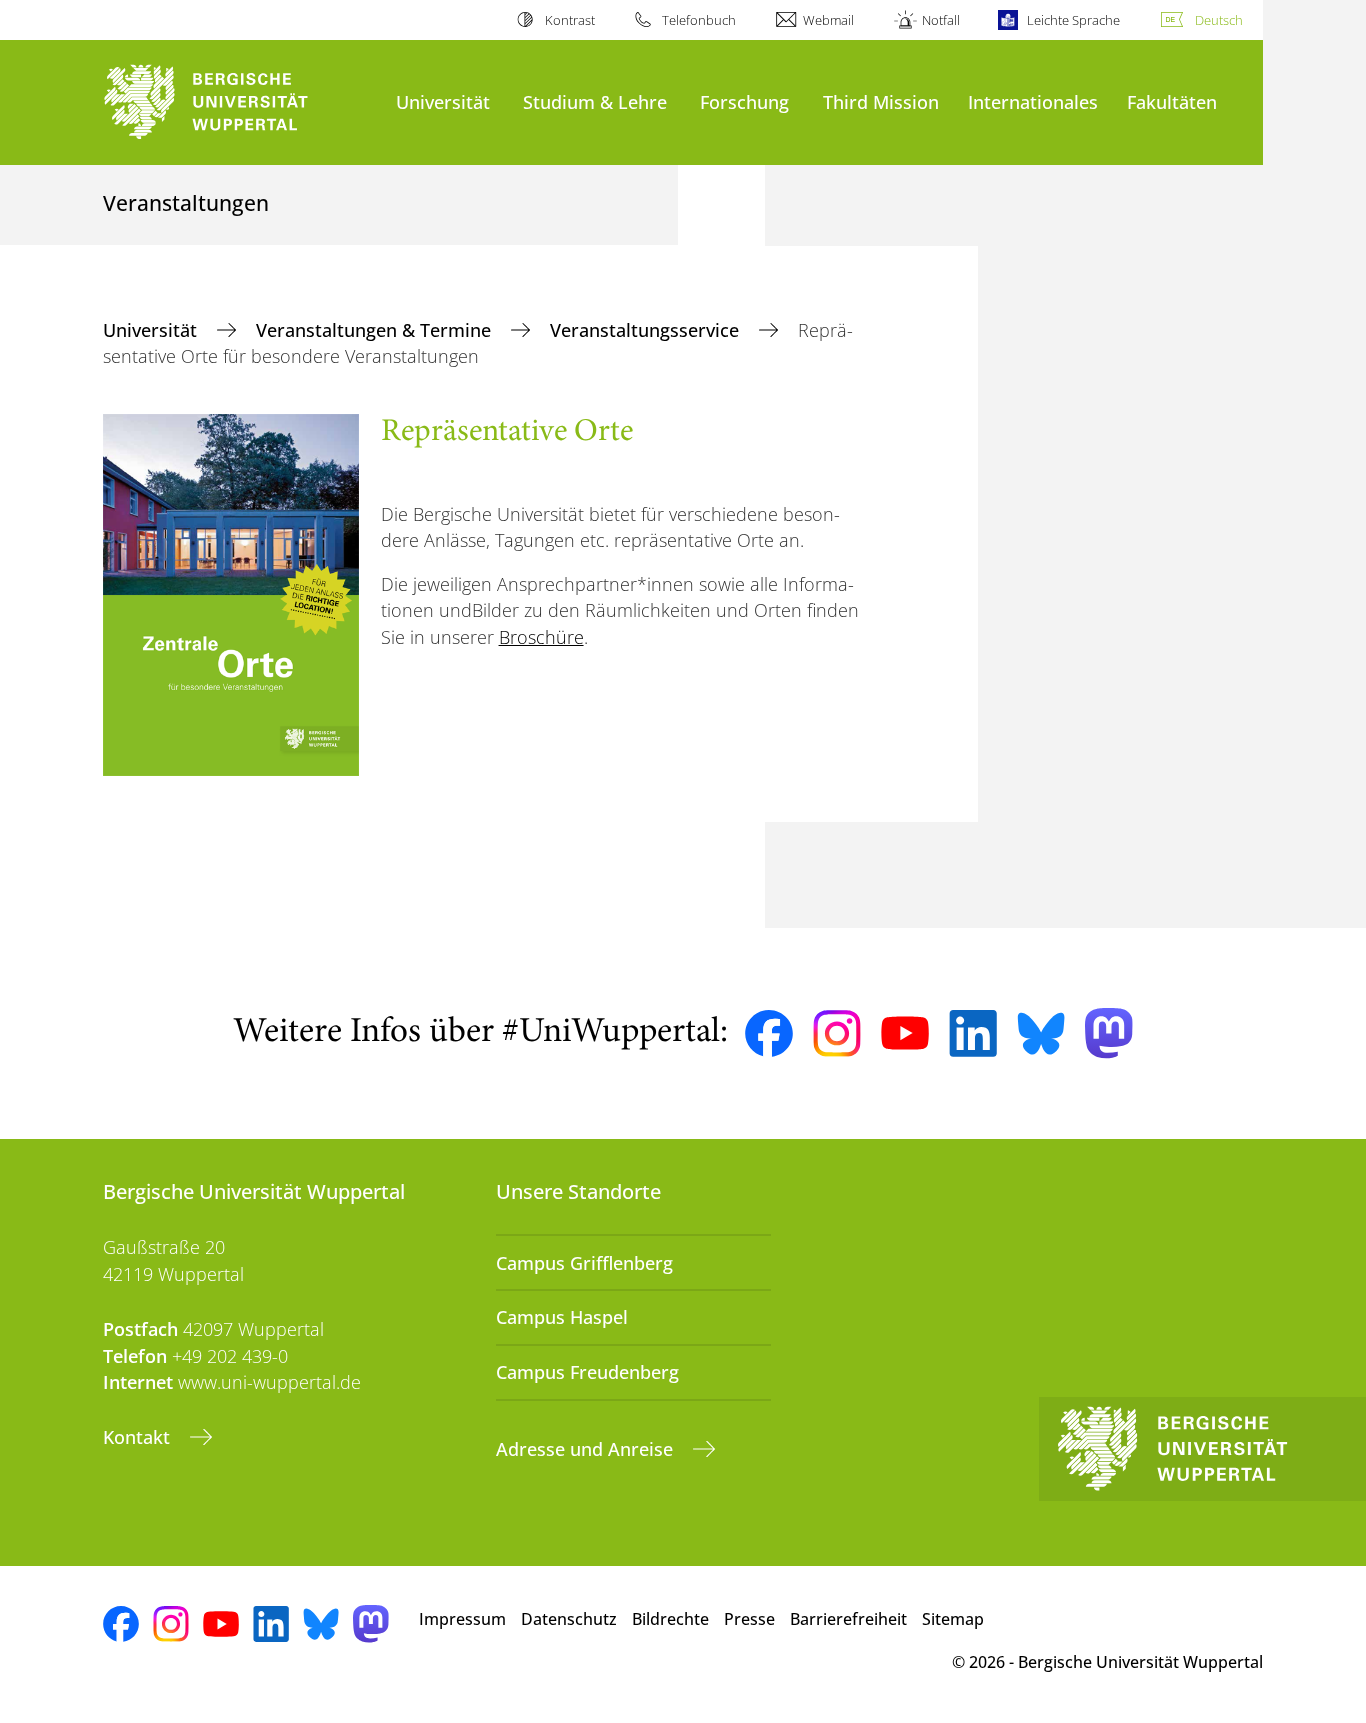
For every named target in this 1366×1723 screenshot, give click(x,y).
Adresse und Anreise (587, 1449)
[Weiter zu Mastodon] (1109, 1033)
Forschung (744, 101)
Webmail (828, 20)
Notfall (940, 20)
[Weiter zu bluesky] (1041, 1033)
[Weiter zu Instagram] (837, 1034)
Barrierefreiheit (848, 1619)
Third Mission (881, 101)
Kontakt (139, 1437)
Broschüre (541, 637)
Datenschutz (569, 1619)
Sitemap (953, 1619)
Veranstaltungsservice (647, 330)
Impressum (462, 1619)
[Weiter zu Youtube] (905, 1033)
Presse (749, 1619)
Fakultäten (1172, 101)
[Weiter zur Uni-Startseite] (239, 102)
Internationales (1033, 101)
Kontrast (569, 20)
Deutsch (1219, 20)
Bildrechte (670, 1619)
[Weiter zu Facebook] (769, 1034)
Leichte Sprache (1073, 20)
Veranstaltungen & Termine (376, 330)
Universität (443, 101)
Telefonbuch (699, 20)
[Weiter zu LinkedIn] (973, 1033)
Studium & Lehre (595, 101)
